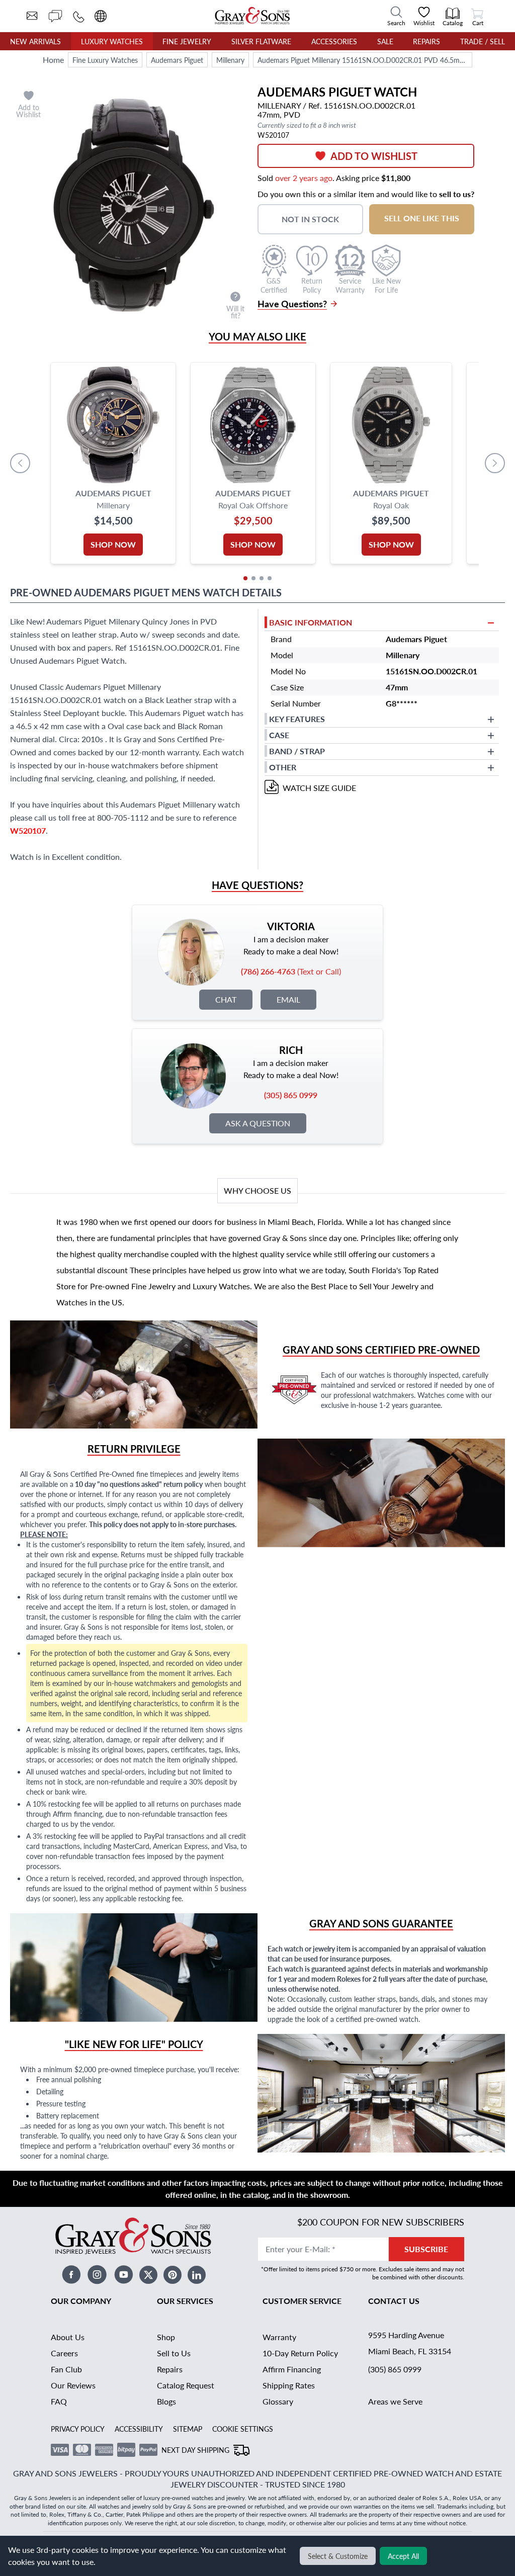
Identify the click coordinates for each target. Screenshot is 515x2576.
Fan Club (66, 2369)
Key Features (297, 719)
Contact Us (394, 2301)
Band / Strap (297, 751)
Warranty (279, 2337)
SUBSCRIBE (426, 2249)
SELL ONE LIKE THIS (422, 218)
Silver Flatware (261, 41)
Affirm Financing (292, 2369)
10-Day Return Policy (300, 2353)
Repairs (426, 41)
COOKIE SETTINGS (243, 2429)
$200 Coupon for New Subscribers (381, 2222)
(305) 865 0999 (395, 2369)
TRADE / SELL (483, 41)
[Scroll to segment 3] (262, 578)
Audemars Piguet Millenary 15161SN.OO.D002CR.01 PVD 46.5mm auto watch (365, 60)
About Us (68, 2337)
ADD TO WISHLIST (374, 156)
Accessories (334, 41)
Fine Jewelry (187, 41)
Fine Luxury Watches (105, 60)
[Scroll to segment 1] (245, 578)
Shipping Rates (289, 2385)
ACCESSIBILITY (139, 2429)
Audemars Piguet (177, 60)
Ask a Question (258, 1123)
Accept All (403, 2556)
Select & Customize (338, 2556)
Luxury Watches (112, 41)
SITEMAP (188, 2429)
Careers (64, 2353)
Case (279, 735)
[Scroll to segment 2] (253, 578)
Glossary (278, 2401)
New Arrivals (35, 41)
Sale (385, 41)
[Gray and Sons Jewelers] (252, 16)
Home (53, 60)
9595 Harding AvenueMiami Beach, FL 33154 (410, 2343)
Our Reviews (73, 2385)
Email (288, 999)
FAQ (59, 2401)
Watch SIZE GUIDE (319, 788)
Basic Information (311, 622)
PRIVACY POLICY (78, 2429)
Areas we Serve (395, 2401)
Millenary (230, 60)
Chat (226, 999)
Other (283, 767)
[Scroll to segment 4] (270, 578)
